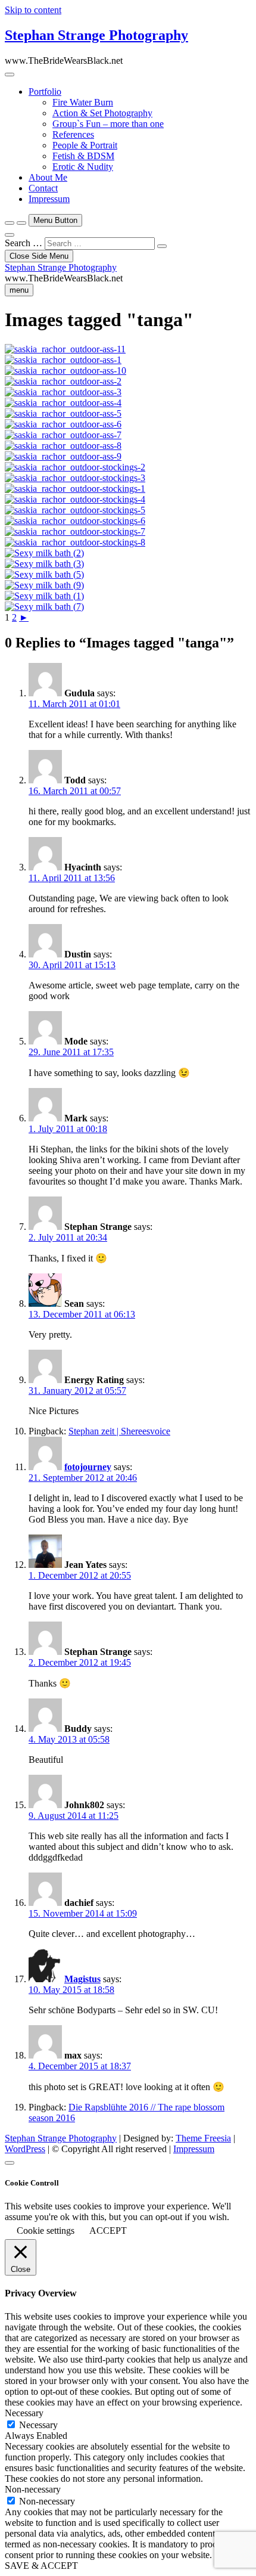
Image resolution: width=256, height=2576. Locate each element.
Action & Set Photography (102, 113)
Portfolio (45, 92)
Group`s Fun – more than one (108, 124)
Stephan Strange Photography (96, 35)
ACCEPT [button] (108, 2231)
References (73, 134)
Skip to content (33, 10)
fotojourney (88, 1467)
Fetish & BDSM (83, 156)
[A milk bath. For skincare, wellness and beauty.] (44, 553)
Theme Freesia (203, 2138)
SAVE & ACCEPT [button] (41, 2566)
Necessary (38, 2425)
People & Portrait (85, 145)
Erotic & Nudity (83, 167)
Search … (24, 243)
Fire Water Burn (83, 102)
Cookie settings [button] (46, 2231)
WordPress (25, 2149)
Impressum (49, 199)
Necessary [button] (24, 2413)
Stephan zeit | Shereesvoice (119, 1431)
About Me (48, 177)
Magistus (82, 1979)
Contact (43, 188)
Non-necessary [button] (33, 2489)
